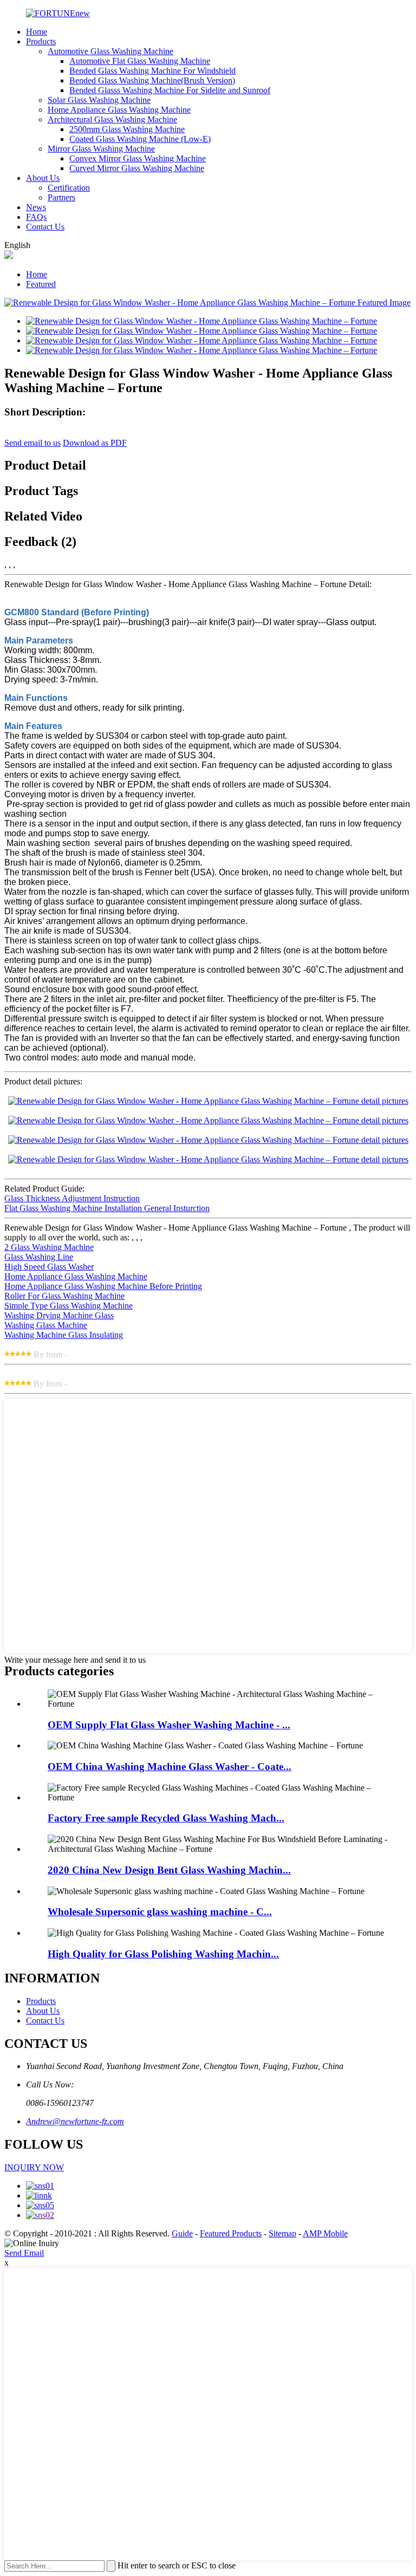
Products (41, 41)
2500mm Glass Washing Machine (127, 129)
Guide (182, 2233)
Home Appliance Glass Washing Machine (119, 110)
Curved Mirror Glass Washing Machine (137, 168)
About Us (43, 178)
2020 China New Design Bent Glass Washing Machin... (169, 1870)
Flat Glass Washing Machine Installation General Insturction (107, 1208)
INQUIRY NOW (34, 2167)
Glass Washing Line (39, 1257)
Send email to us (32, 443)
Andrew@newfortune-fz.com (75, 2121)
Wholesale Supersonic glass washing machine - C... (160, 1912)
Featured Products (231, 2233)
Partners (61, 197)
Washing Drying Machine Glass (59, 1315)
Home (37, 32)
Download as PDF (95, 443)
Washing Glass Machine (46, 1325)
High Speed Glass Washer (49, 1267)
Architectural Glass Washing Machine (112, 119)
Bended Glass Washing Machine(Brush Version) (152, 80)
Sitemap (282, 2233)
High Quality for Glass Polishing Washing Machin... (163, 1954)
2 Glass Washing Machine (49, 1247)
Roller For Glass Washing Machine (64, 1296)
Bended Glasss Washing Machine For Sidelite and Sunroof (170, 90)
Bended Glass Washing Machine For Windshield (152, 71)
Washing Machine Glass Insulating (64, 1335)
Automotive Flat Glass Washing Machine (140, 61)
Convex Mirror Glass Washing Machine (138, 158)
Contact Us (45, 227)
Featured (41, 284)
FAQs (36, 217)
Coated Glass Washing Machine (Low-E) (140, 139)
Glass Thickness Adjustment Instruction (72, 1198)
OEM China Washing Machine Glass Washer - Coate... (170, 1767)
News (36, 207)
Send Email (24, 2253)
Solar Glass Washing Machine (99, 100)
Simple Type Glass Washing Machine (69, 1306)
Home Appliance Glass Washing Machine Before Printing (103, 1286)
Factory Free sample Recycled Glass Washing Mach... (166, 1818)
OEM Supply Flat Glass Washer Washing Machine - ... (169, 1725)
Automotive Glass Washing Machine (110, 51)
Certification (69, 188)
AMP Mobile (325, 2233)
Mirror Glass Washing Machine (101, 149)
